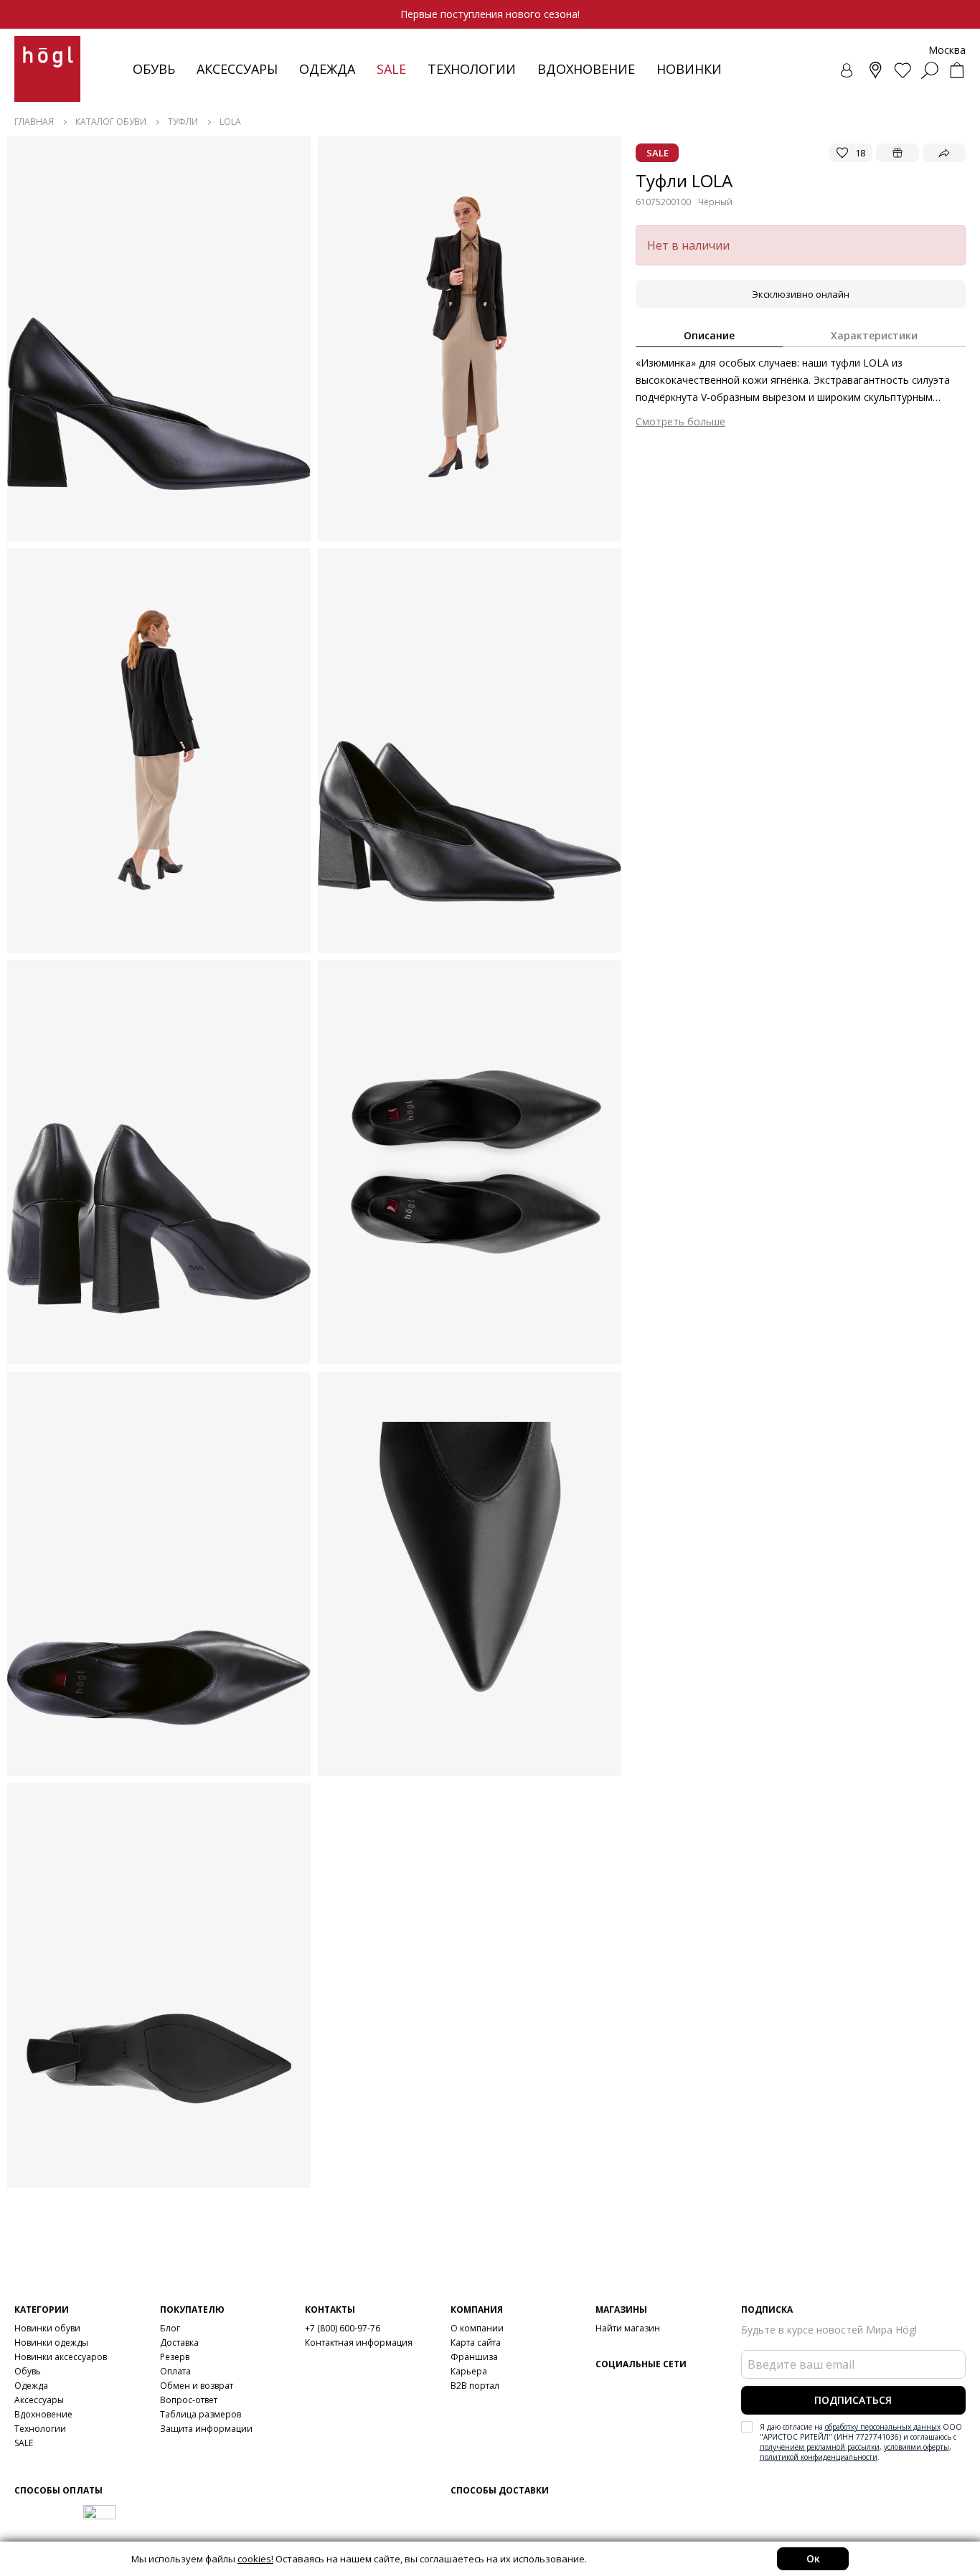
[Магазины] (875, 70)
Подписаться (853, 2400)
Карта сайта (476, 2343)
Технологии (40, 2429)
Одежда (327, 69)
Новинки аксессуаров (61, 2357)
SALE (24, 2443)
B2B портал (475, 2386)
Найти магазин (628, 2328)
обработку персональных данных (883, 2427)
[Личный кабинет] (848, 70)
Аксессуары (237, 69)
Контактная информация (359, 2343)
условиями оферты (917, 2447)
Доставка (179, 2343)
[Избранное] (903, 70)
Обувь (154, 69)
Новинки (689, 69)
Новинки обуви (47, 2328)
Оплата (175, 2371)
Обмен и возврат (197, 2386)
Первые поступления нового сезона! (490, 14)
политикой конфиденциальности (819, 2457)
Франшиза (474, 2357)
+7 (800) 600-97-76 (343, 2328)
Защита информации (206, 2429)
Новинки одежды (51, 2343)
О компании (477, 2328)
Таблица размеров (201, 2414)
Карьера (469, 2371)
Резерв (175, 2357)
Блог (170, 2328)
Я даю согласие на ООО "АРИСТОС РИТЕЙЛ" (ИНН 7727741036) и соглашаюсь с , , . (861, 2442)
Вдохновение (586, 69)
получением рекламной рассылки (820, 2447)
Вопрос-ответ (189, 2400)
